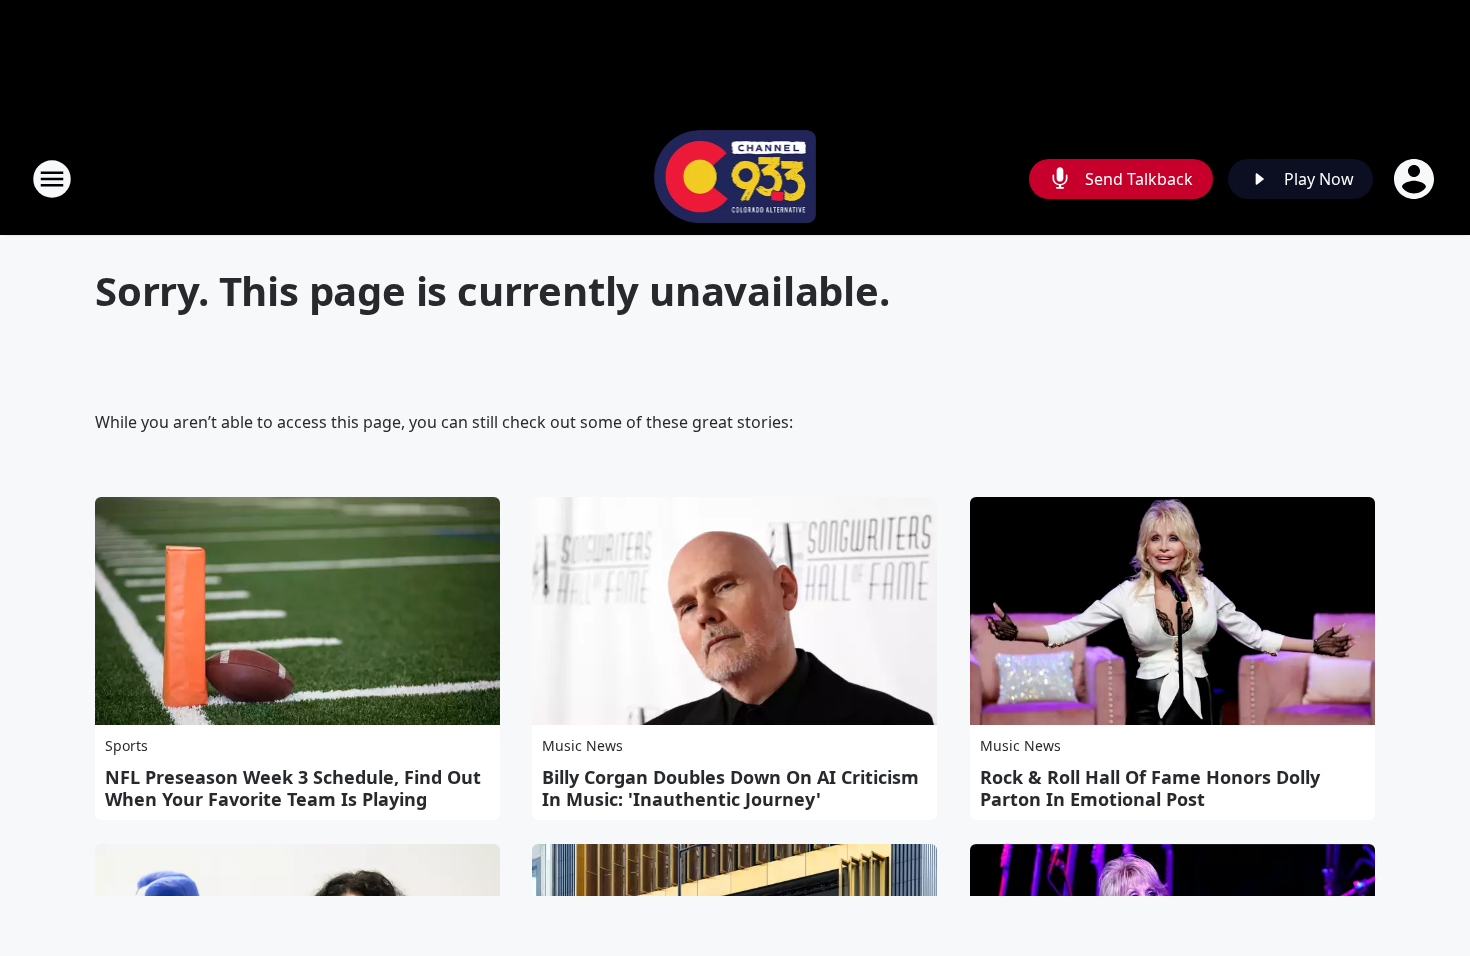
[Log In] (1416, 179)
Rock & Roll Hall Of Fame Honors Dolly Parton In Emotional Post (1150, 788)
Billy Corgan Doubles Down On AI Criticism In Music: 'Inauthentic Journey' (730, 788)
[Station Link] (735, 178)
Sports (126, 745)
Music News (582, 745)
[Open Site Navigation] (52, 179)
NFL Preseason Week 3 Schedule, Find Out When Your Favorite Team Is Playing (293, 788)
